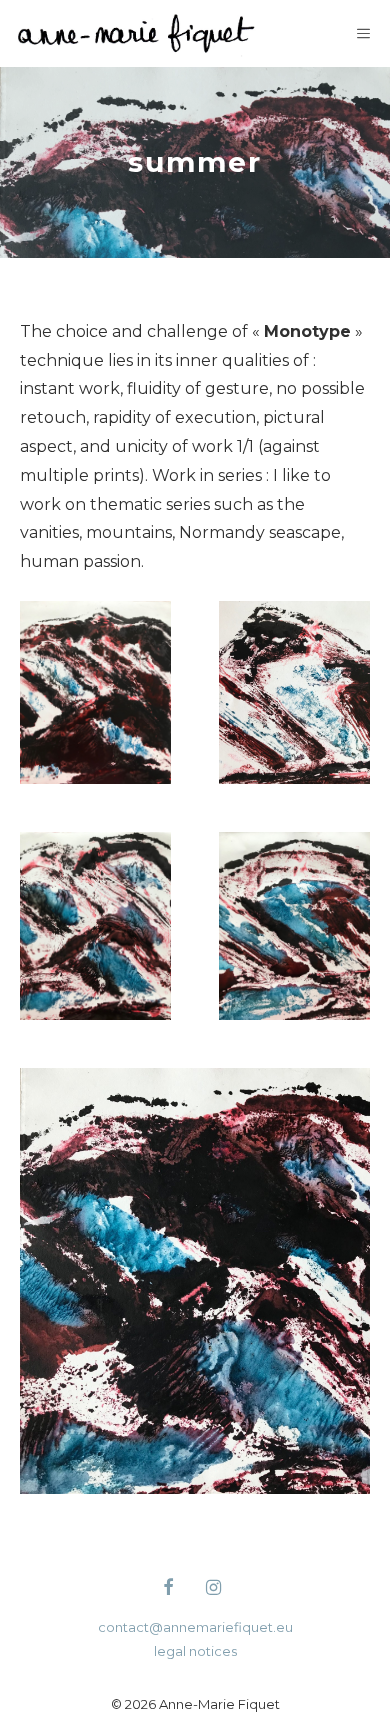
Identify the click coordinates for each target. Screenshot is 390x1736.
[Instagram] (214, 1589)
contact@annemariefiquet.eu (195, 1627)
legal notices (195, 1651)
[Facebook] (168, 1589)
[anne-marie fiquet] (137, 33)
